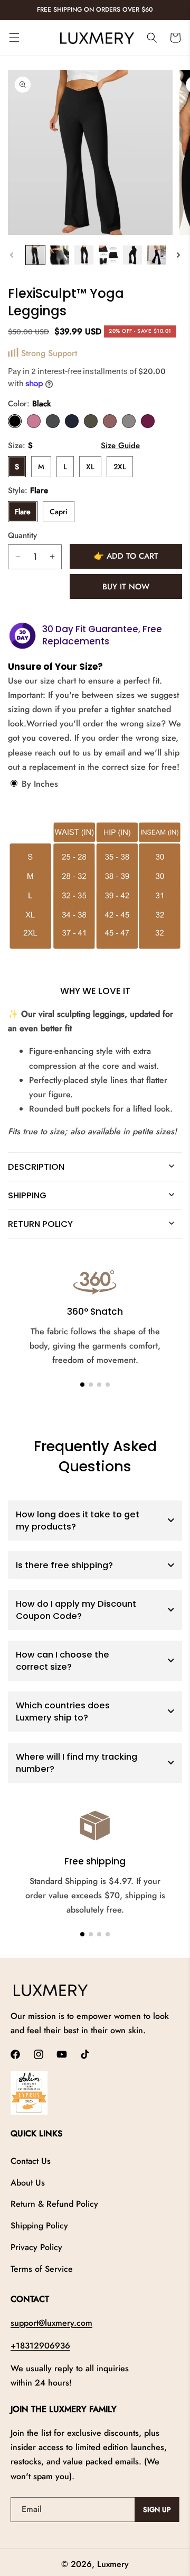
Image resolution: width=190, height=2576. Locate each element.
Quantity (22, 535)
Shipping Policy (39, 2225)
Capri (59, 512)
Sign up (157, 2510)
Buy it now (126, 587)
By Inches (39, 784)
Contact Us (31, 2161)
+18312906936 (40, 2346)
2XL (120, 467)
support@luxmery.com (51, 2323)
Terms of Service (42, 2269)
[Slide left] (12, 255)
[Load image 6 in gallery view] (157, 255)
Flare (23, 512)
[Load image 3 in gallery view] (84, 255)
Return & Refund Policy (54, 2204)
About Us (28, 2183)
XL (90, 467)
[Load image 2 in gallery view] (60, 255)
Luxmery (113, 2564)
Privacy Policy (36, 2247)
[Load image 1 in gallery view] (35, 255)
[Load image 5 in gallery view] (132, 255)
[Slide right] (178, 255)
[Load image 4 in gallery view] (108, 255)
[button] (14, 38)
